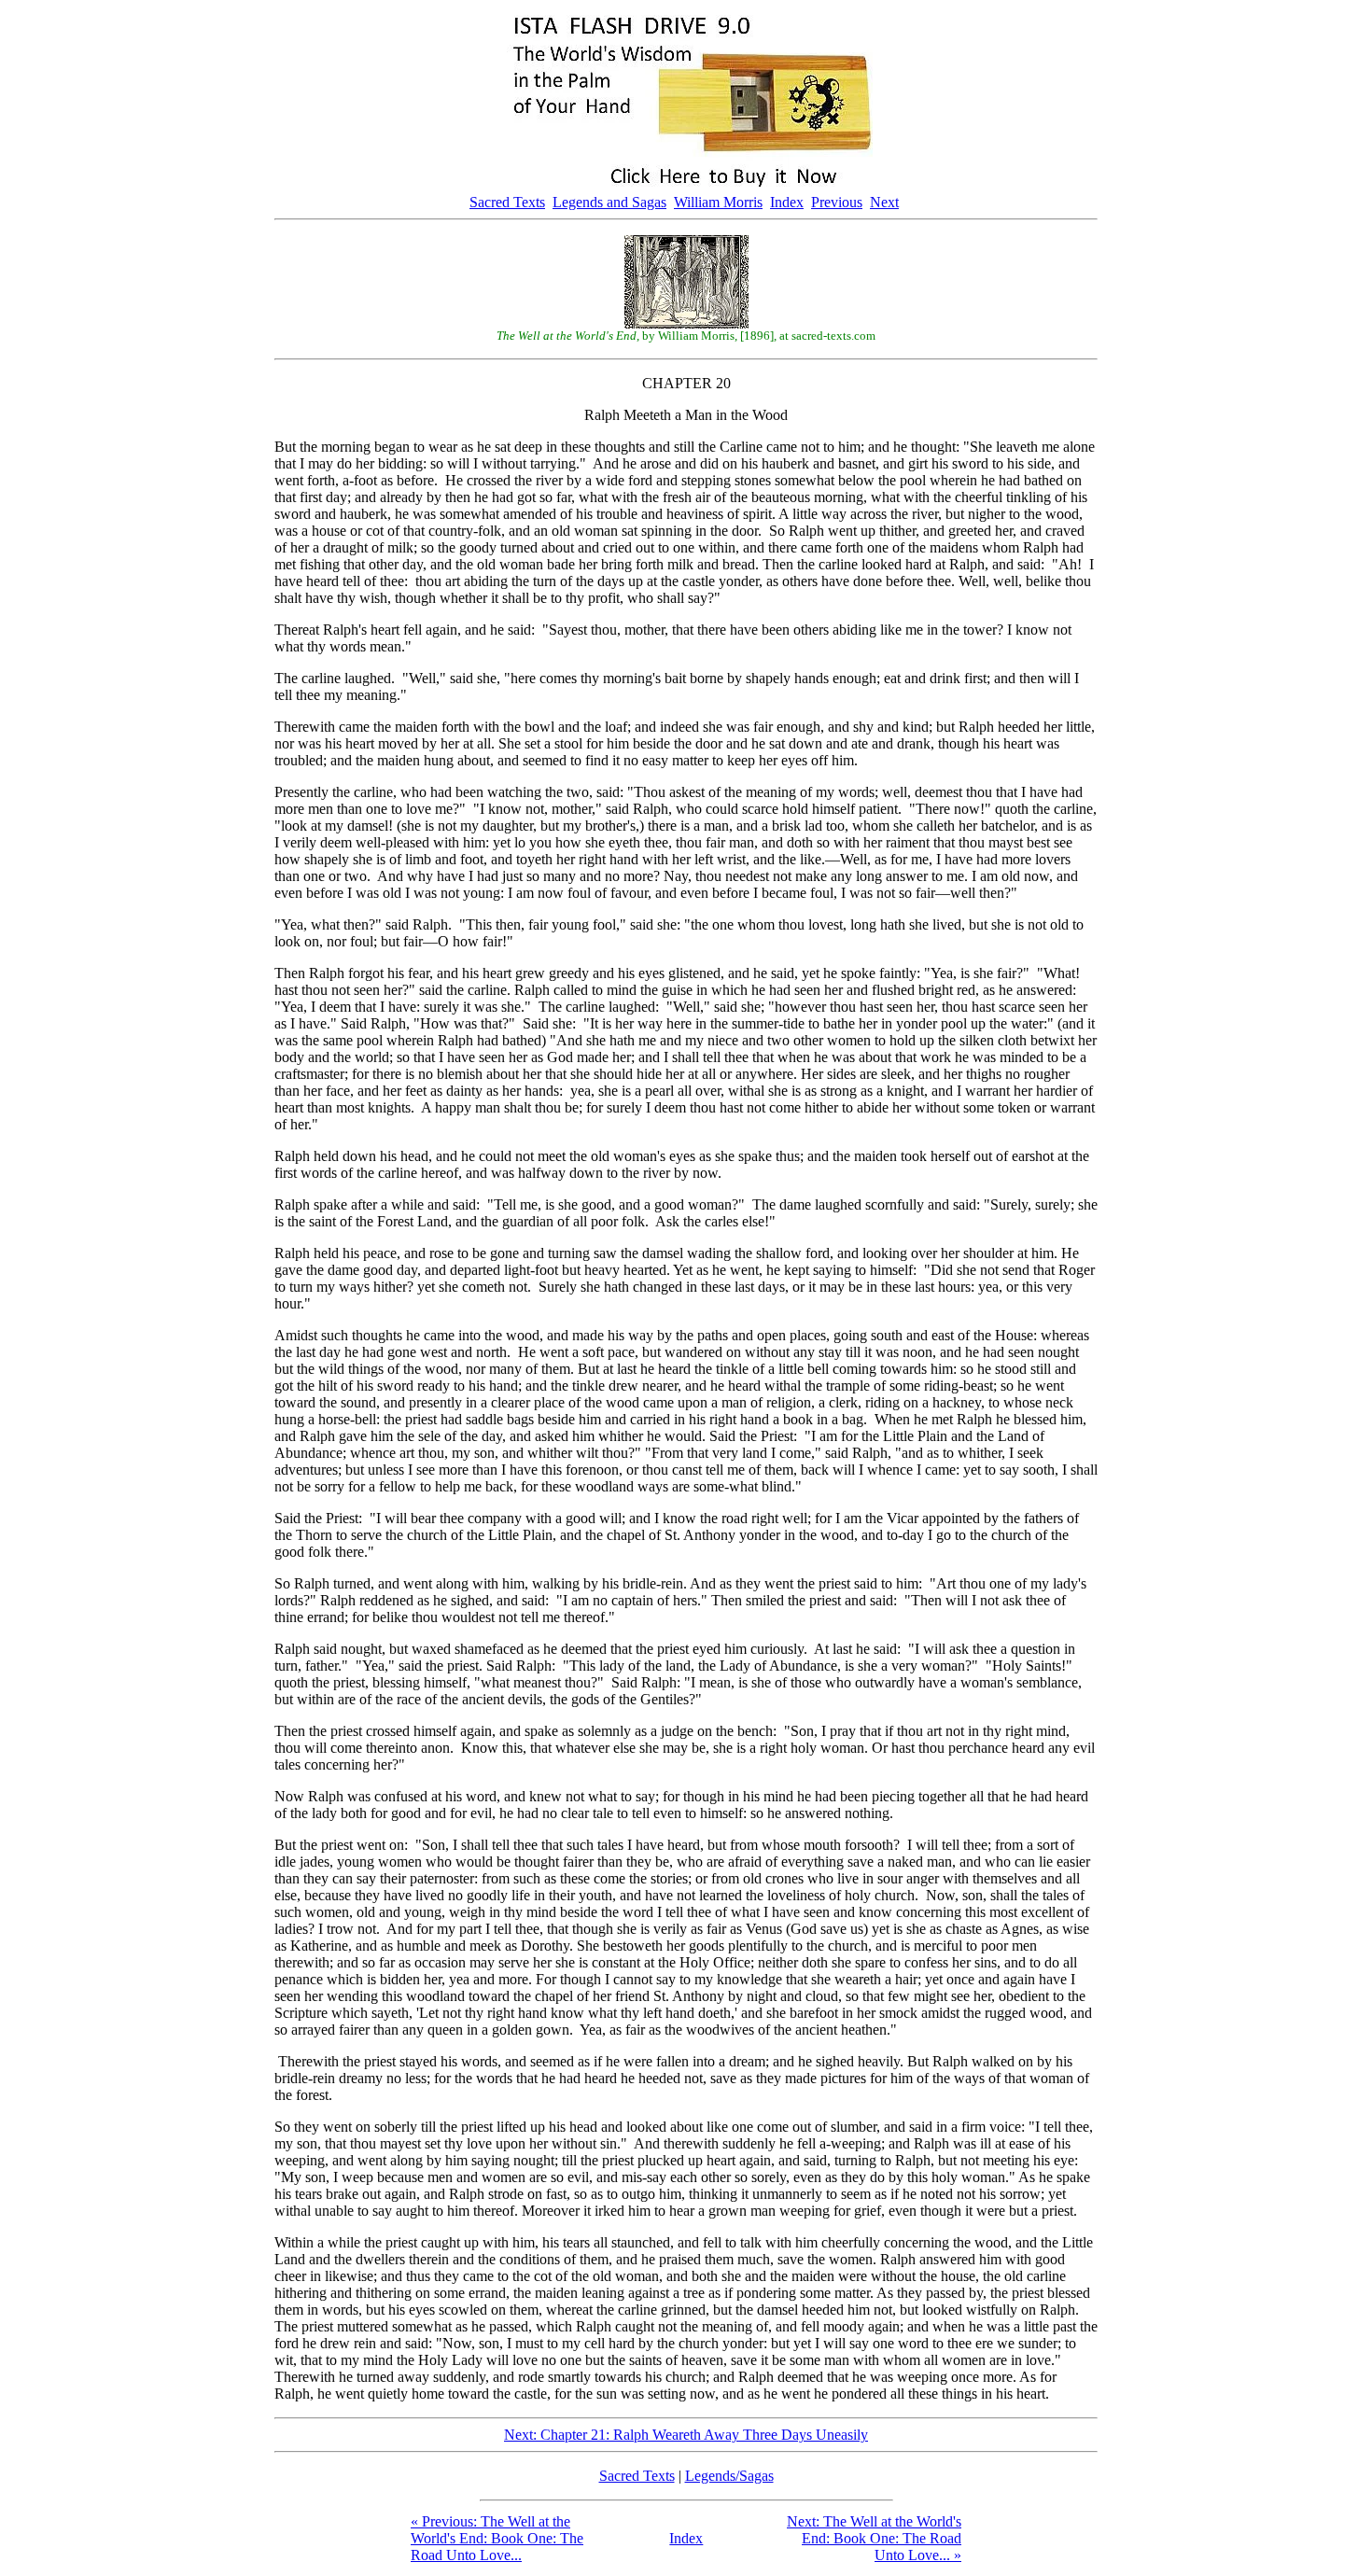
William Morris (718, 202)
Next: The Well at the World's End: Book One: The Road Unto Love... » (874, 2538)
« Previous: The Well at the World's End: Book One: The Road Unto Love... (497, 2538)
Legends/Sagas (729, 2476)
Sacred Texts (507, 202)
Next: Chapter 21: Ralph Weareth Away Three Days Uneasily (686, 2435)
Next (884, 202)
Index (787, 202)
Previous (837, 202)
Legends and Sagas (609, 202)
